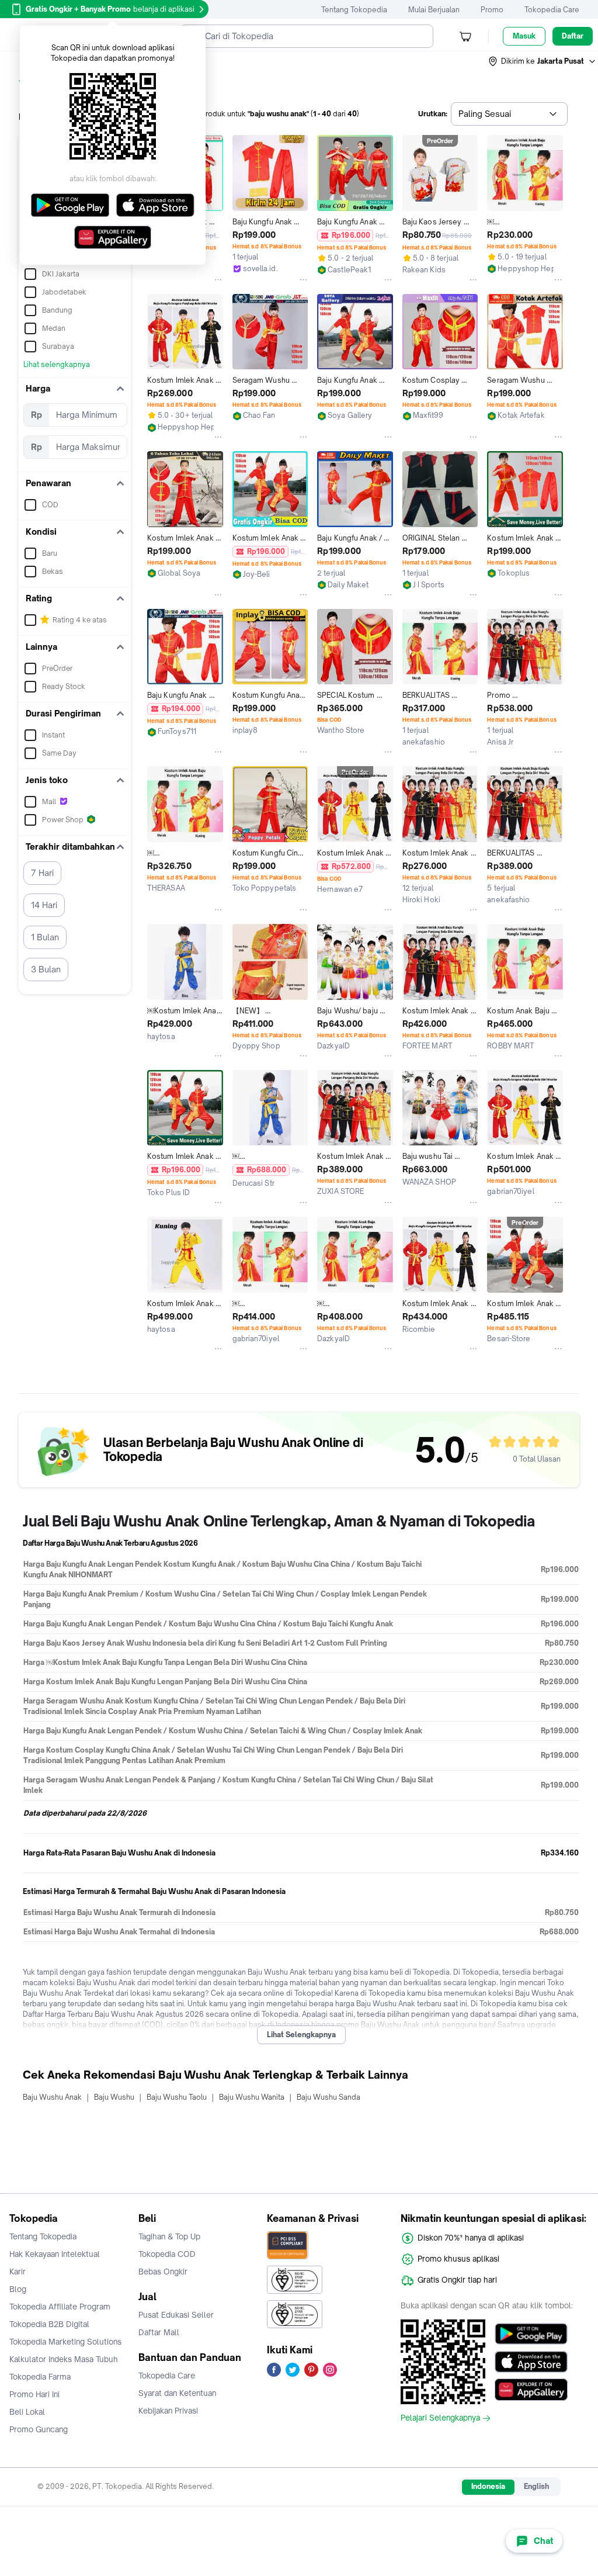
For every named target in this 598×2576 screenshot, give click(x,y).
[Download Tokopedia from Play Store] (531, 2333)
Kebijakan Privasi (168, 2411)
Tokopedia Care (552, 10)
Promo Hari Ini (34, 2394)
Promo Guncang (39, 2429)
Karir (18, 2272)
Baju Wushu (114, 2097)
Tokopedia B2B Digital (49, 2324)
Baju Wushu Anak (52, 2097)
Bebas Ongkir (163, 2272)
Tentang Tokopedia (354, 10)
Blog (18, 2289)
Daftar (573, 36)
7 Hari (42, 873)
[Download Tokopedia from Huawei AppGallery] (531, 2390)
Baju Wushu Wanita (252, 2097)
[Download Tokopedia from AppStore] (531, 2362)
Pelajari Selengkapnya (440, 2418)
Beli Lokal (27, 2412)
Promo (492, 10)
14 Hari (44, 905)
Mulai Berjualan (434, 10)
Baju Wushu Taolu (177, 2097)
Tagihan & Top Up (169, 2236)
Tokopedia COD (167, 2254)
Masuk (524, 36)
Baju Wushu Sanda (328, 2097)
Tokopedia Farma (40, 2377)
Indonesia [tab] (488, 2486)
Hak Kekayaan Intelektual (55, 2254)
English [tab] (536, 2486)
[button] (543, 61)
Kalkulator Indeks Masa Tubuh (64, 2359)
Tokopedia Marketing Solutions (65, 2342)
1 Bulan (45, 937)
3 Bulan (46, 969)
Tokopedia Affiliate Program (60, 2307)
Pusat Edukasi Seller (176, 2315)
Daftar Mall (159, 2332)
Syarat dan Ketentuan (177, 2393)
